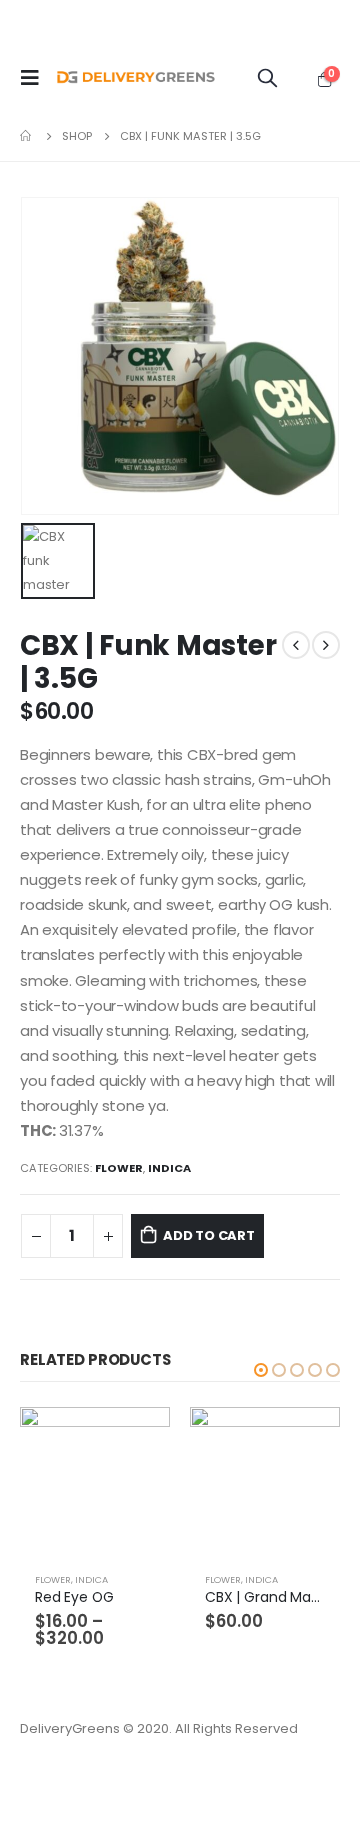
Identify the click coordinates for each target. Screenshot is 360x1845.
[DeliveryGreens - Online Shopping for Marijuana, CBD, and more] (136, 78)
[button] (261, 1370)
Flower (119, 1168)
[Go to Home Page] (27, 136)
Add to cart (209, 1235)
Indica (169, 1168)
